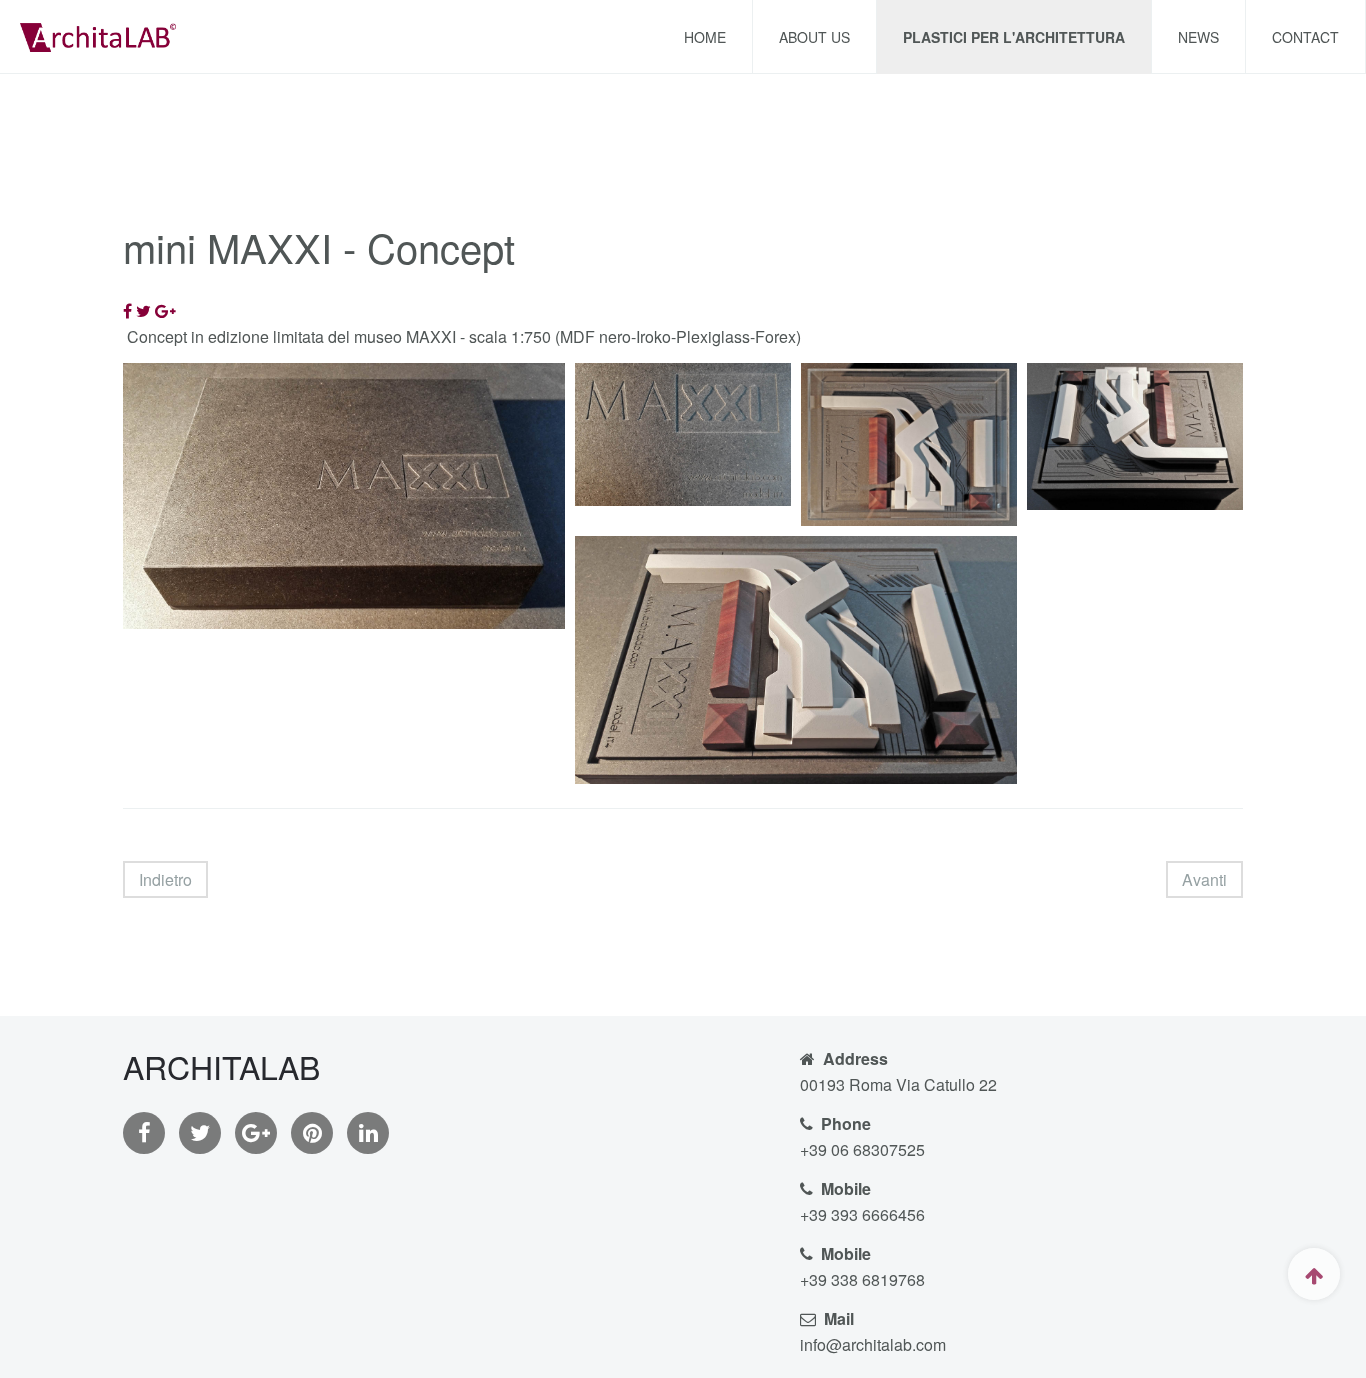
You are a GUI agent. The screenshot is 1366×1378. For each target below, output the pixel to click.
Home (705, 37)
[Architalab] (98, 35)
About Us (814, 37)
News (1198, 37)
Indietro (165, 879)
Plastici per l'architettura (1014, 37)
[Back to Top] (1314, 1274)
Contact (1305, 37)
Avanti (1204, 879)
